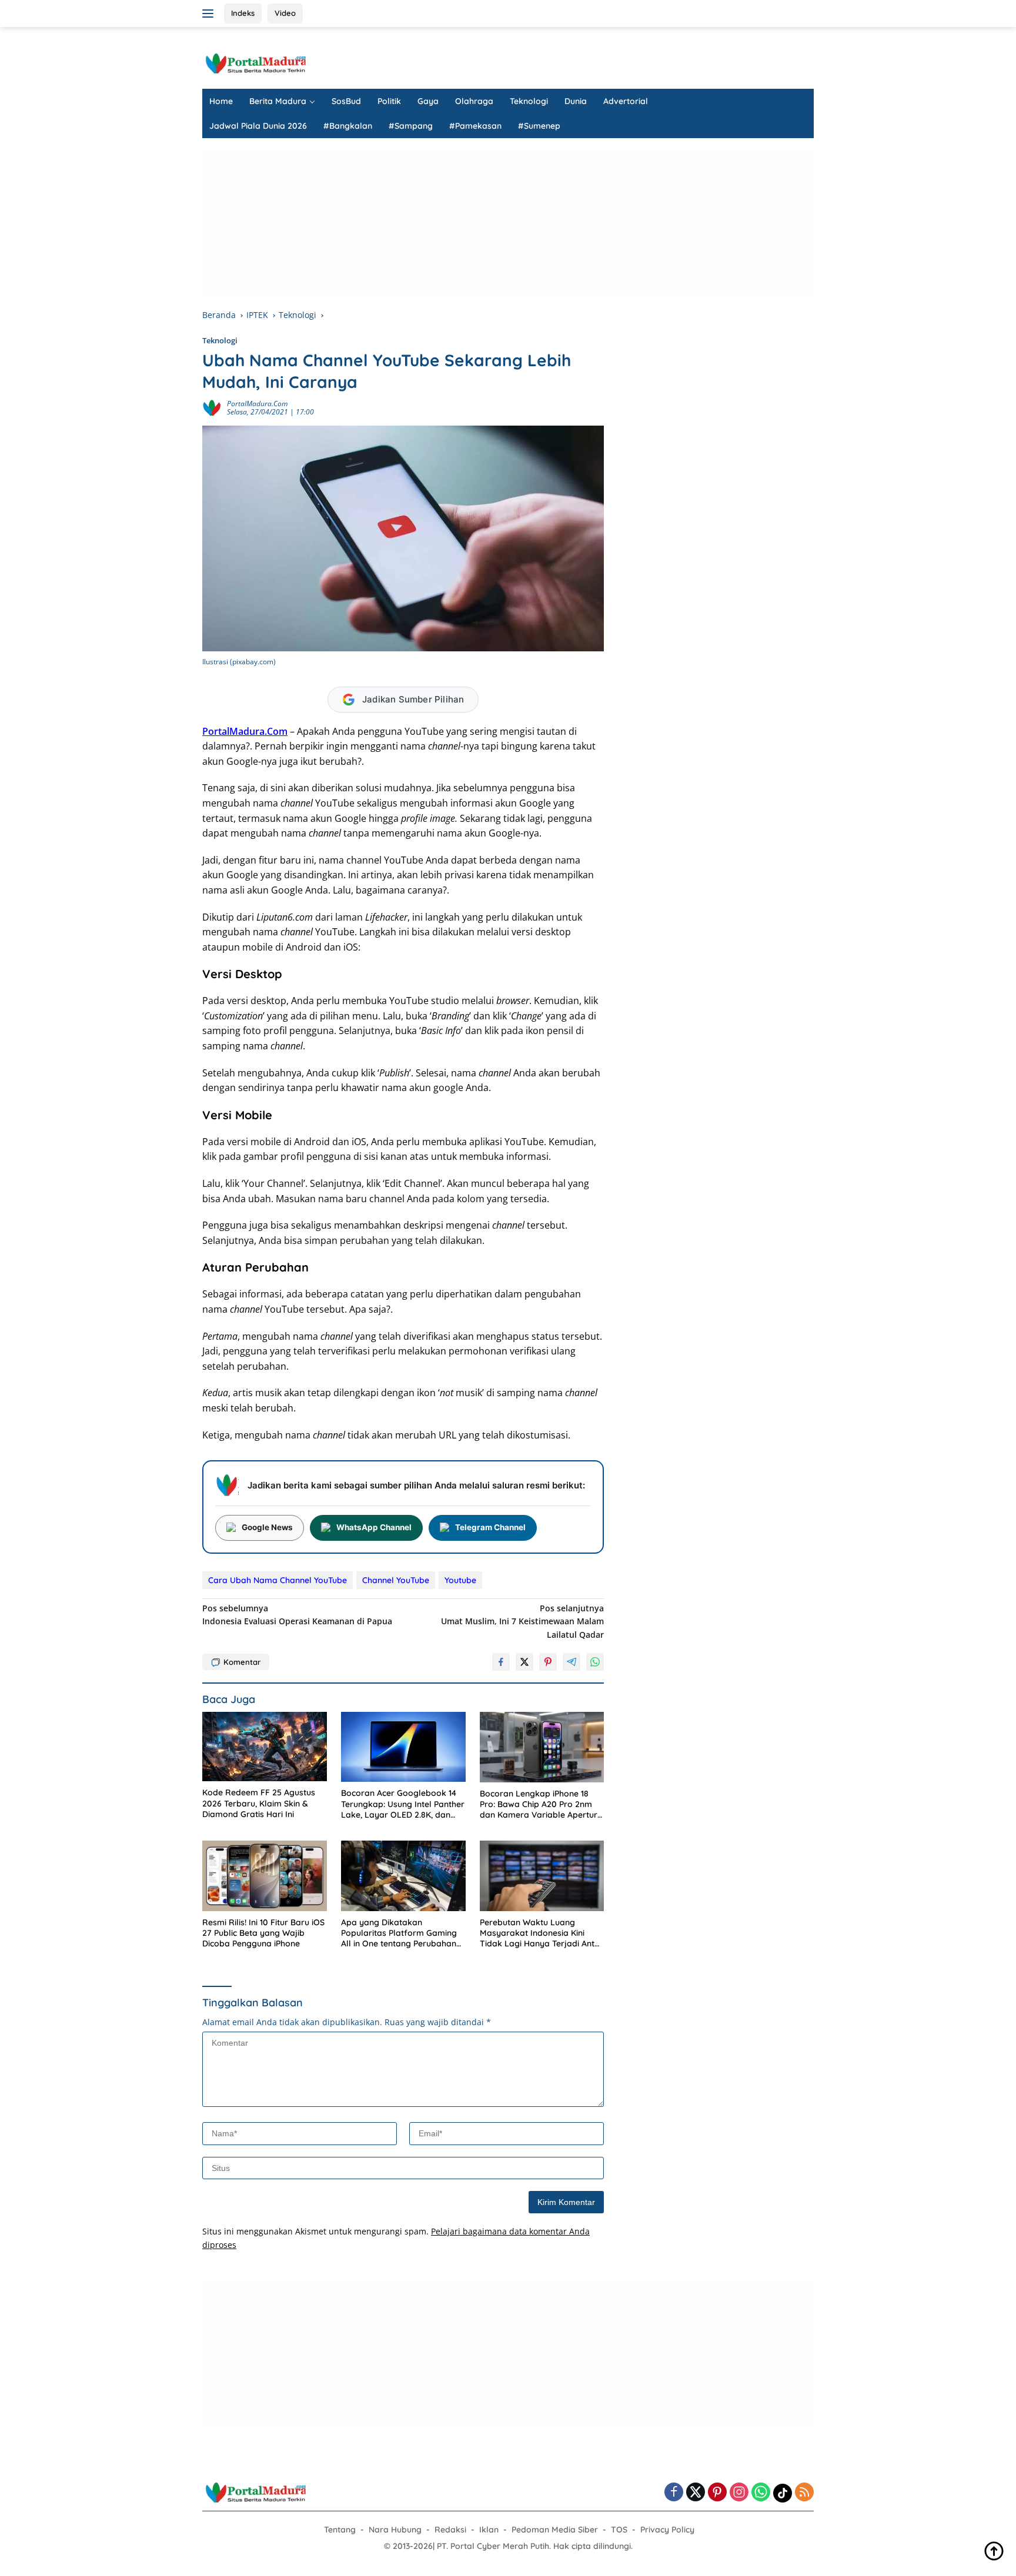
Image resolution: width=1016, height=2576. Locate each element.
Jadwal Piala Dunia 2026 (258, 126)
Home (221, 101)
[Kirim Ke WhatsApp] (595, 1662)
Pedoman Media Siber (555, 2530)
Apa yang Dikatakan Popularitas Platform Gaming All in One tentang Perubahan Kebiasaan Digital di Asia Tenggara (399, 1933)
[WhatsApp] (761, 2493)
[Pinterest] (717, 2493)
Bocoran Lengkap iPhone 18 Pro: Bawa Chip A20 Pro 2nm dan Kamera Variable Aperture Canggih (541, 1804)
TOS (619, 2530)
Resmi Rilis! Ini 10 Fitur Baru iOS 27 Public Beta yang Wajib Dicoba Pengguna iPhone (263, 1933)
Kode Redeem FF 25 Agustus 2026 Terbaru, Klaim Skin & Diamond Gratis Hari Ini (259, 1803)
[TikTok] (783, 2493)
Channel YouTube (396, 1580)
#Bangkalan (348, 126)
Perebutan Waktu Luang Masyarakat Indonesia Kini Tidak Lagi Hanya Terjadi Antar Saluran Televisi (542, 1933)
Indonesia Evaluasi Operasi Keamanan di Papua (297, 1615)
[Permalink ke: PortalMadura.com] (212, 407)
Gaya (428, 101)
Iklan (489, 2530)
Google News (267, 1527)
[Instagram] (739, 2493)
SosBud (346, 101)
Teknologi (529, 101)
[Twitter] (696, 2493)
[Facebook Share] (501, 1662)
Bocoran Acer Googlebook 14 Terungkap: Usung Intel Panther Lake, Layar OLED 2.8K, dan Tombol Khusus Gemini (403, 1804)
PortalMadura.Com (245, 731)
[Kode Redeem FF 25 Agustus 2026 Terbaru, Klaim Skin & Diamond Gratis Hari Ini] (265, 1747)
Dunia (576, 101)
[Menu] (210, 14)
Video (285, 13)
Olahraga (474, 101)
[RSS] (804, 2493)
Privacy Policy (667, 2530)
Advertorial (626, 101)
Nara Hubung (395, 2530)
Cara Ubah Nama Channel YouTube (278, 1580)
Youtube (460, 1580)
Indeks (243, 13)
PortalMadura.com (257, 404)
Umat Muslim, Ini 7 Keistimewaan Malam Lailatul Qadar (522, 1621)
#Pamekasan (475, 126)
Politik (389, 101)
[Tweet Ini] (524, 1662)
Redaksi (450, 2530)
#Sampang (411, 126)
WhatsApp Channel (374, 1527)
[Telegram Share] (571, 1662)
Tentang (340, 2530)
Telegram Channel (490, 1527)
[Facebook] (674, 2493)
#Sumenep (539, 126)
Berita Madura (278, 101)
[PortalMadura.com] (255, 63)
